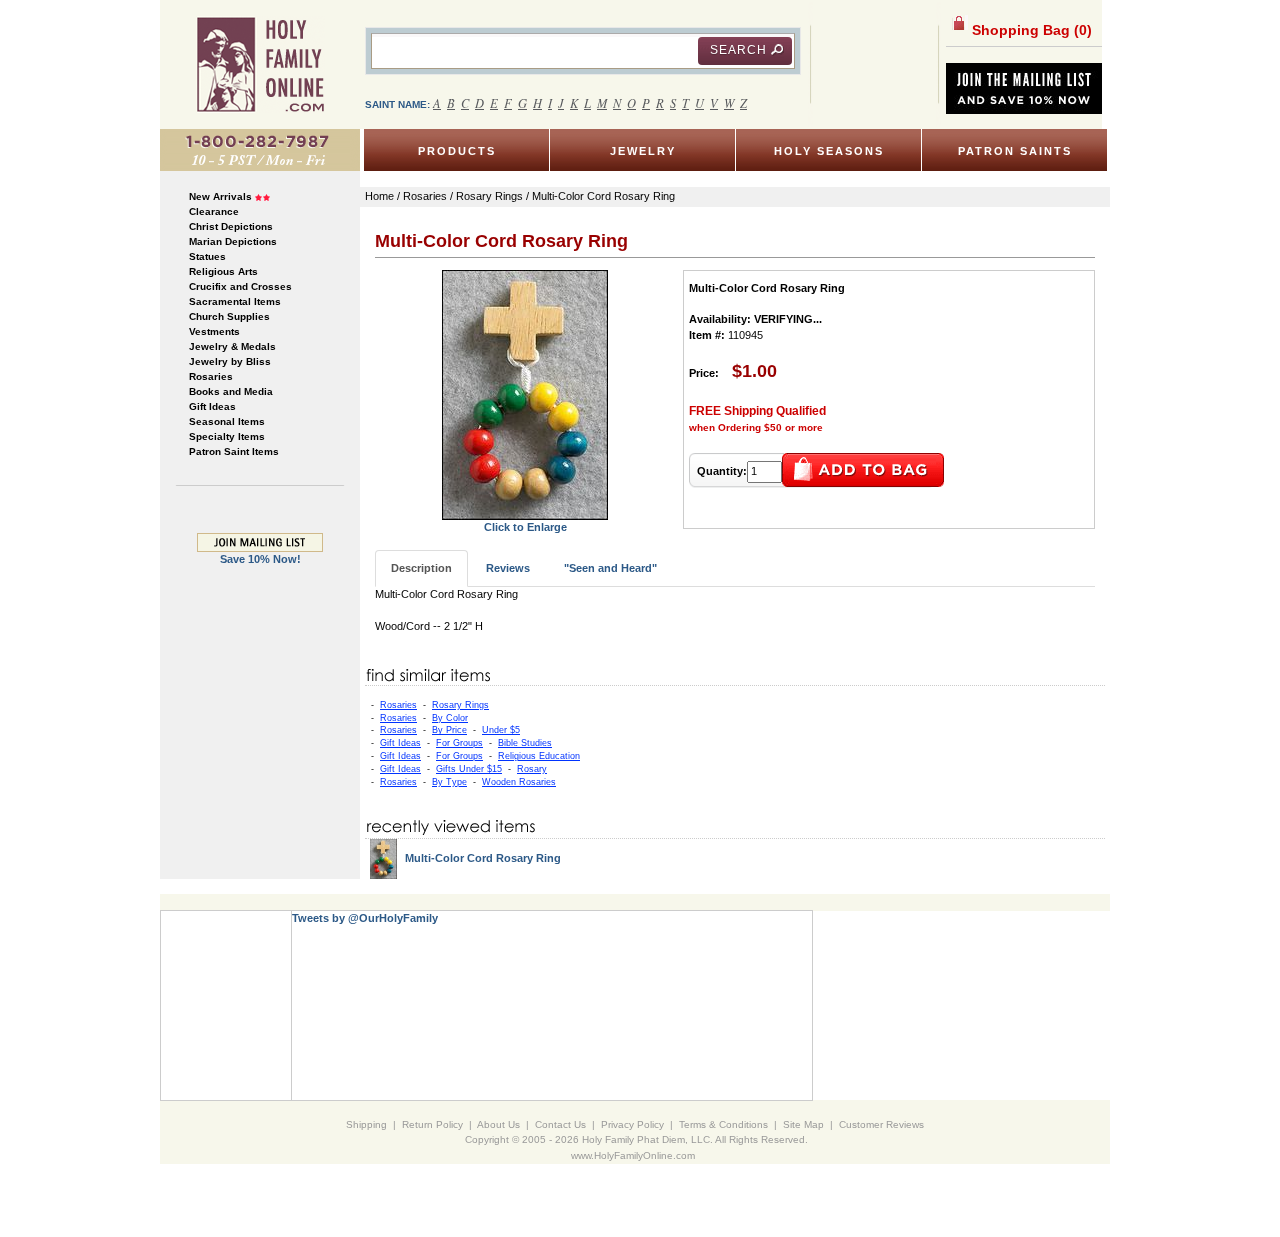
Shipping (366, 1124)
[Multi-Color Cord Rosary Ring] (525, 394)
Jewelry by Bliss (230, 361)
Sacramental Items (235, 301)
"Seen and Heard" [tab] (610, 568)
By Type (449, 782)
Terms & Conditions (723, 1124)
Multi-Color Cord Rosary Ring (483, 858)
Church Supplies (229, 316)
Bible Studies (525, 743)
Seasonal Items (227, 421)
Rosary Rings (460, 705)
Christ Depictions (231, 226)
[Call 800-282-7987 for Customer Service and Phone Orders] (260, 149)
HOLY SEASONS (829, 151)
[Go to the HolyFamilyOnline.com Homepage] (260, 64)
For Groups (459, 743)
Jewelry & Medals (232, 346)
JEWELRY (643, 151)
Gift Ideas (212, 406)
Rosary (532, 769)
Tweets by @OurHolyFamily (365, 918)
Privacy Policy (632, 1124)
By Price (449, 730)
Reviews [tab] (508, 568)
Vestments (214, 331)
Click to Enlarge (525, 527)
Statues (207, 256)
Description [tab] (421, 568)
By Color (450, 718)
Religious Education (539, 756)
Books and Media (231, 391)
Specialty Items (227, 436)
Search (738, 50)
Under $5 (501, 730)
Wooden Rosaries (519, 782)
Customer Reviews (881, 1124)
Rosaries (211, 376)
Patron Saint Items (234, 451)
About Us (498, 1124)
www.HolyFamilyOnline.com (633, 1155)
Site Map (803, 1124)
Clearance (214, 211)
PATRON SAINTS (1015, 151)
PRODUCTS (457, 151)
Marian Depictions (233, 241)
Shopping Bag (1030, 30)
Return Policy (432, 1124)
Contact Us (560, 1124)
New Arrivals (220, 196)
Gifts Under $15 (469, 769)
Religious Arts (223, 271)
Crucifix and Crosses (240, 286)
